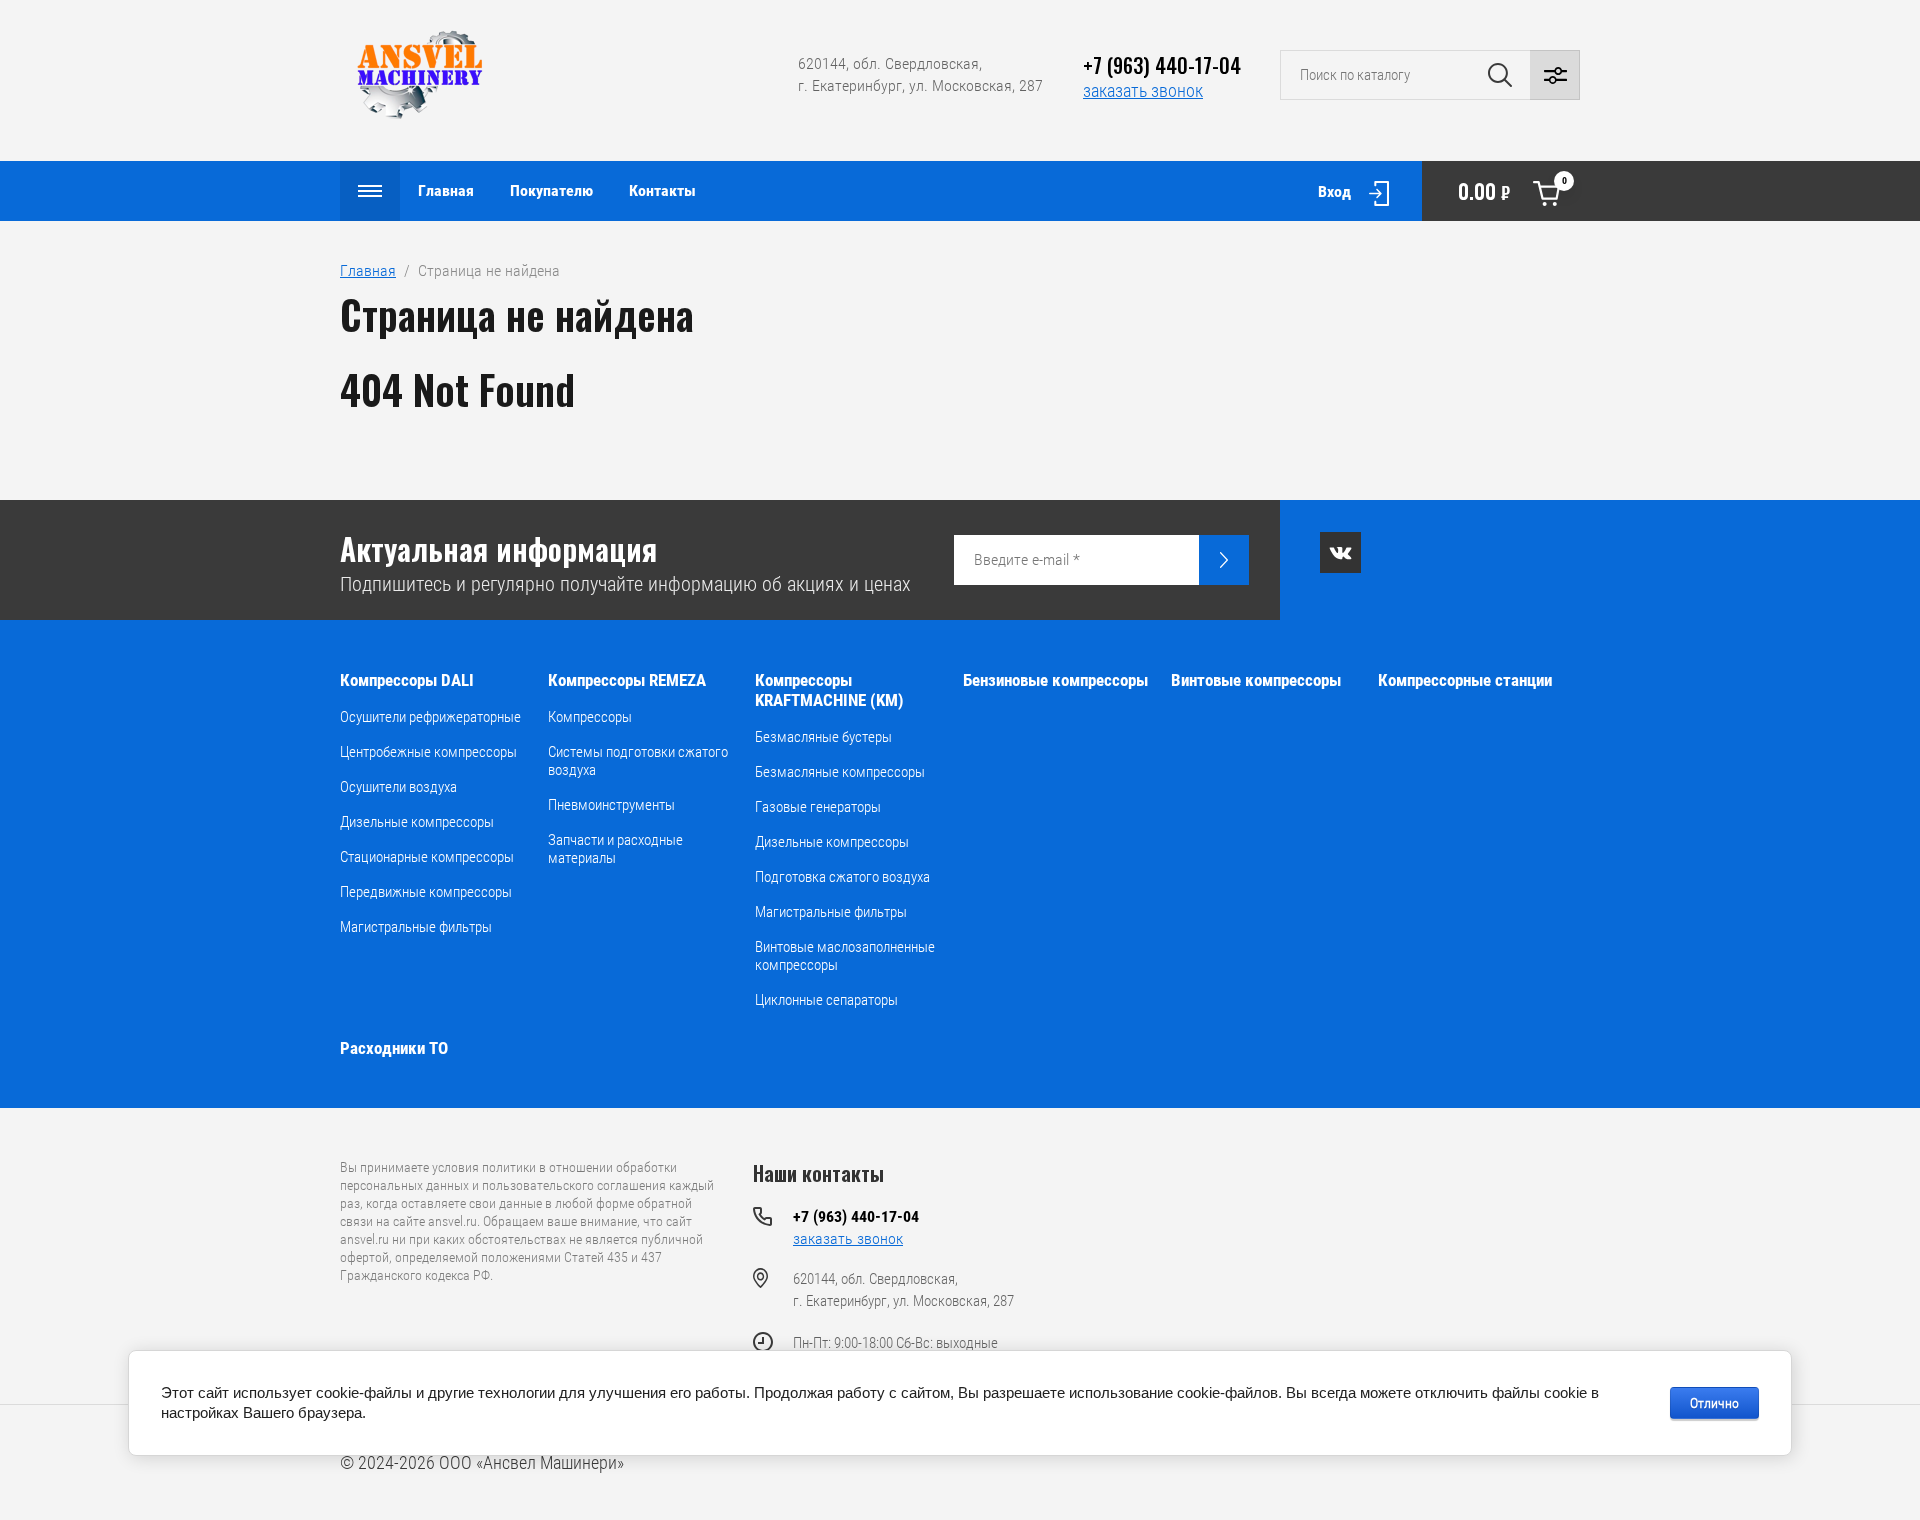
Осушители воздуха (398, 787)
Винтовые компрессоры (1256, 680)
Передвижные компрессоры (426, 892)
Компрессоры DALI (407, 680)
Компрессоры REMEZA (627, 680)
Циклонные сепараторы (826, 1000)
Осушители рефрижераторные (430, 717)
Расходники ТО (394, 1048)
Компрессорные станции (1465, 680)
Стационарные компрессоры (427, 857)
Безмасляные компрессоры (840, 772)
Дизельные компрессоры (417, 822)
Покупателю (551, 190)
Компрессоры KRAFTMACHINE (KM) (829, 690)
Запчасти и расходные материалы (615, 849)
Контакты (662, 190)
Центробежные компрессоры (428, 752)
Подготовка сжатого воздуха (842, 877)
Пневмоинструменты (611, 805)
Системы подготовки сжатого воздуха (638, 761)
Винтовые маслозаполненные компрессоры (845, 956)
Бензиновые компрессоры (1055, 680)
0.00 (1512, 190)
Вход (1334, 191)
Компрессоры (590, 717)
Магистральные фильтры (416, 927)
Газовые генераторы (818, 807)
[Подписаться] (1224, 560)
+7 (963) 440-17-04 (1162, 65)
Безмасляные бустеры (823, 737)
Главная (446, 190)
